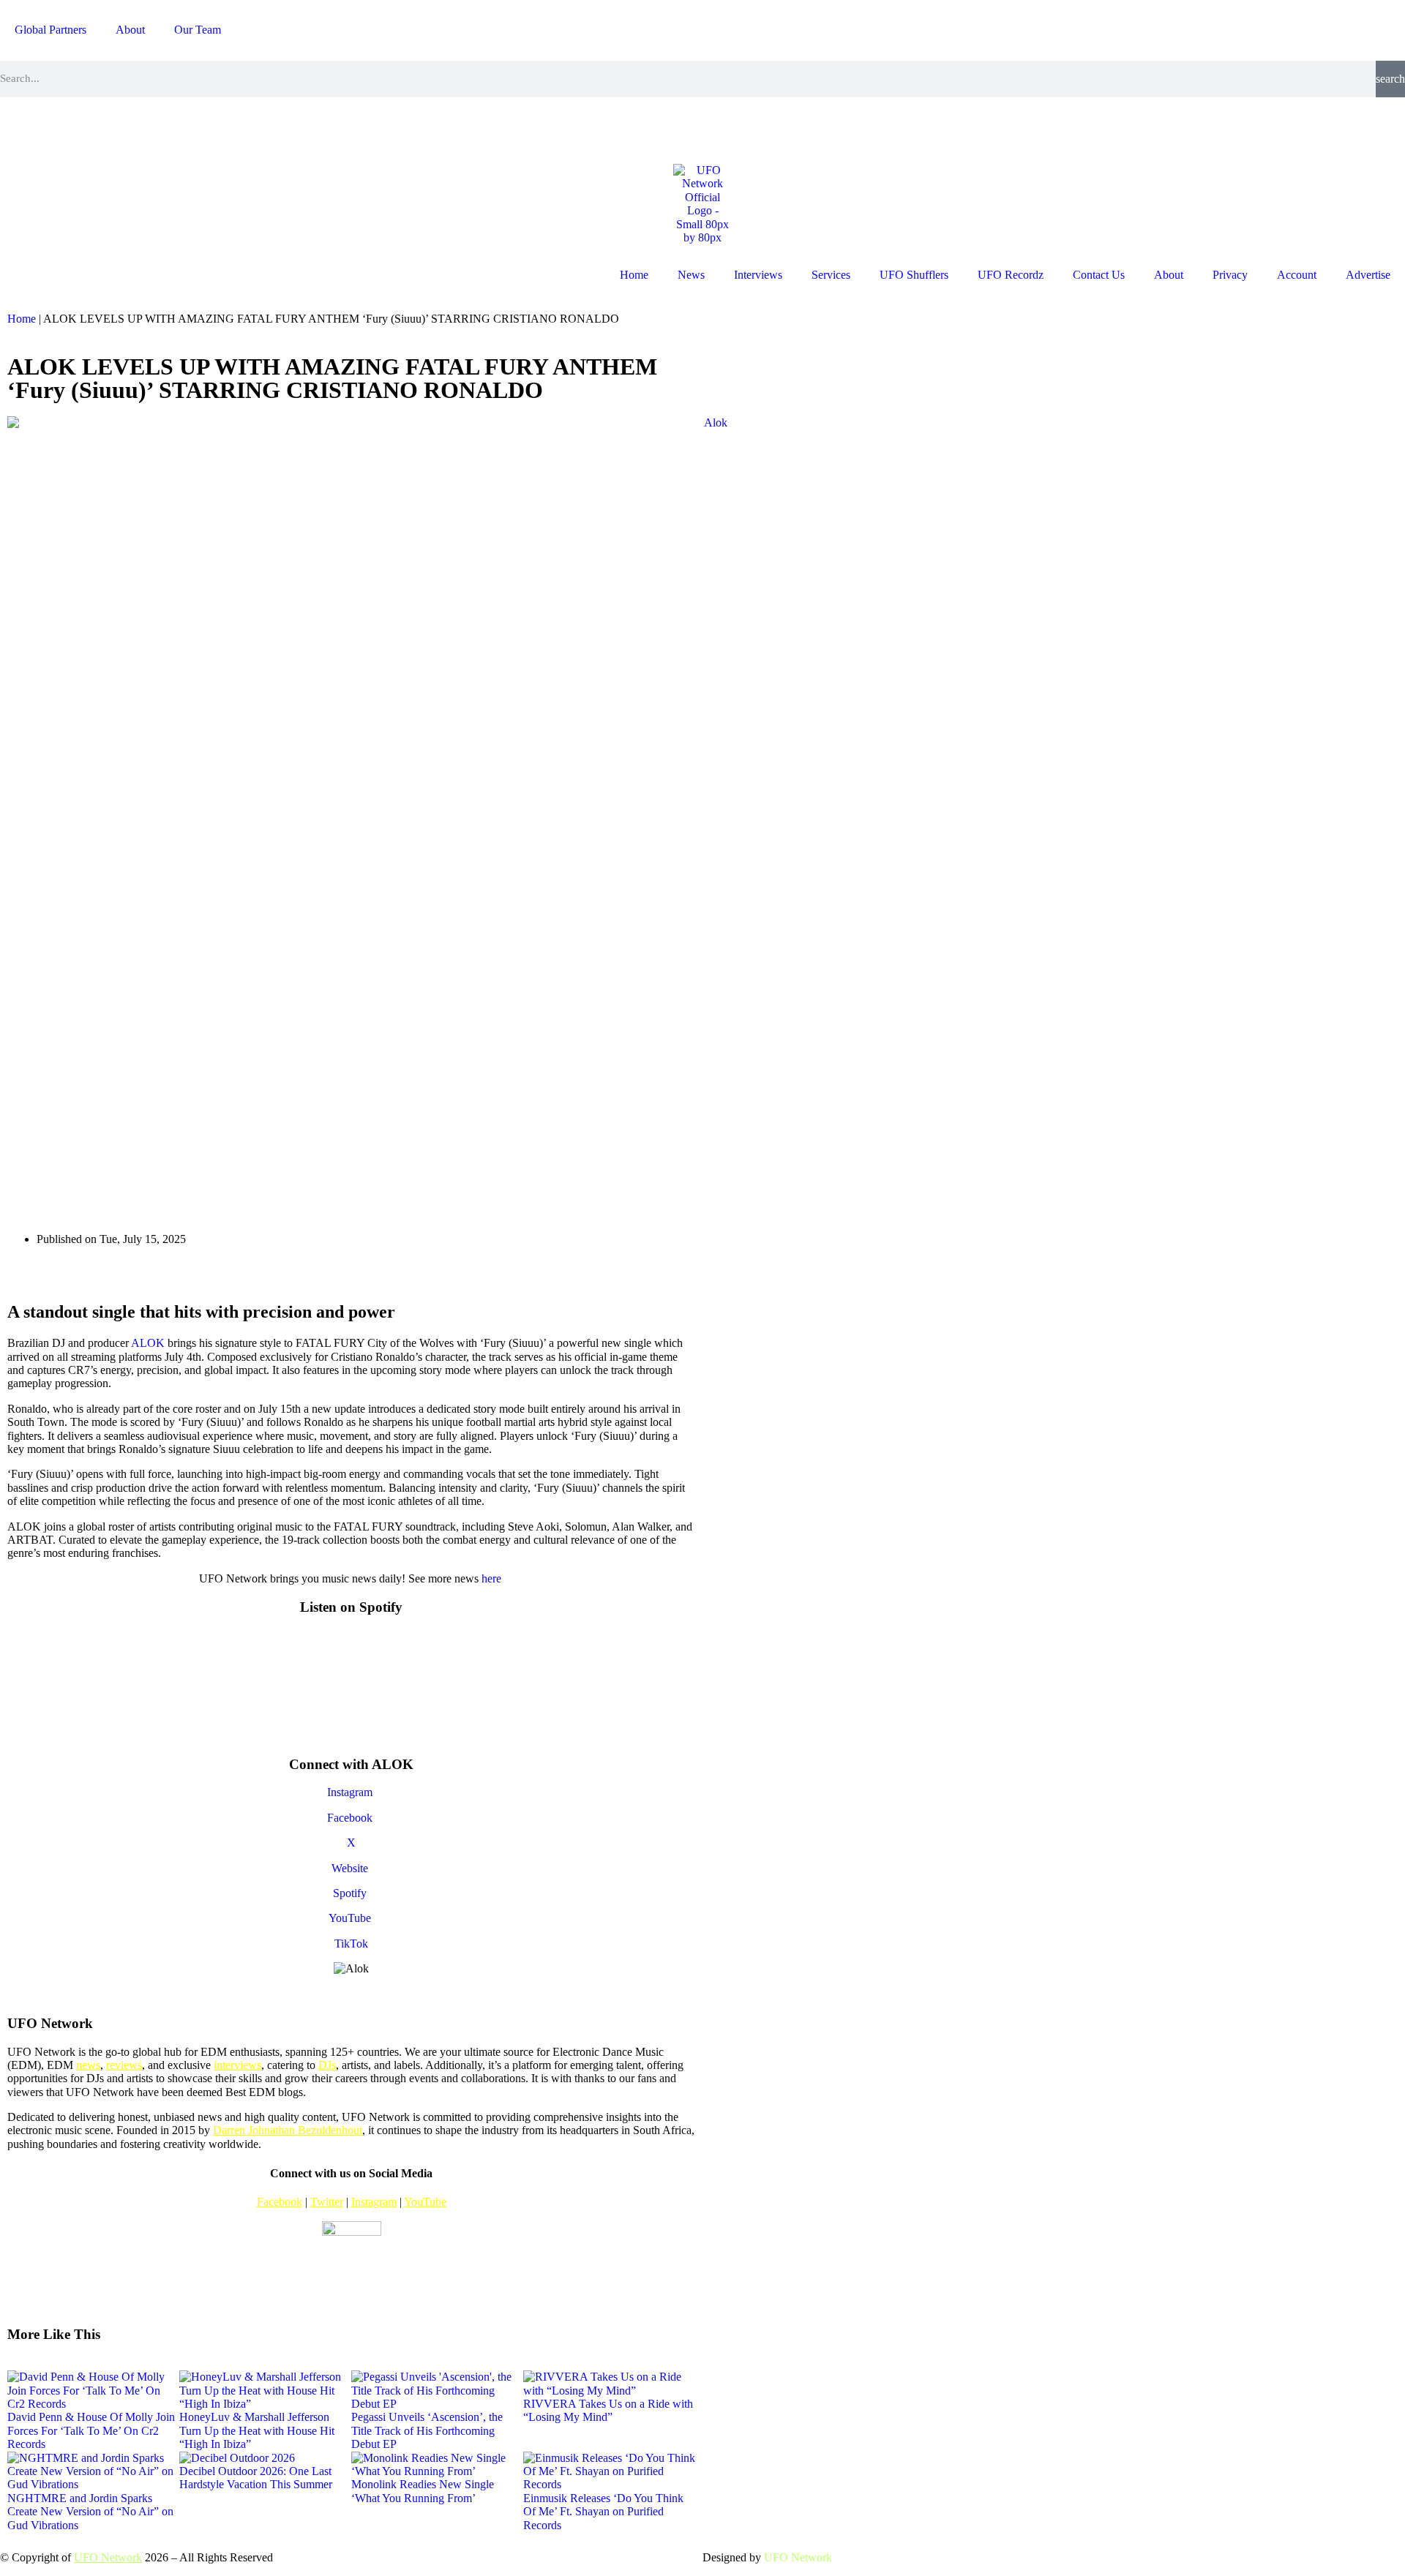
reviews (124, 2065)
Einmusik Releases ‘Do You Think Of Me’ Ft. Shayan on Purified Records (603, 2512)
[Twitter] (97, 129)
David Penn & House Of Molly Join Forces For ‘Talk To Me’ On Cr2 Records (91, 2430)
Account (1297, 275)
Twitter (327, 2202)
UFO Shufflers (914, 275)
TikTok (351, 1944)
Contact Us (1099, 275)
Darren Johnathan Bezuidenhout (288, 2130)
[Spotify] (137, 129)
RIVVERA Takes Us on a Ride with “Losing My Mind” (608, 2410)
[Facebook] (58, 129)
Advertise (1368, 275)
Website (351, 1868)
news (88, 2065)
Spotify (351, 1893)
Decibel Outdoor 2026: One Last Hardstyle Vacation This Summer (256, 2478)
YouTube (351, 1918)
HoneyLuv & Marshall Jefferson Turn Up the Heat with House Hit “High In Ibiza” (257, 2430)
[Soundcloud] (176, 129)
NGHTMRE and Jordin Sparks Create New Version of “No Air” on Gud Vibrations (90, 2512)
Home (634, 275)
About (130, 30)
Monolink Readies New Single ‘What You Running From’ (423, 2491)
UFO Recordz (1011, 275)
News (691, 275)
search (1390, 79)
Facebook (351, 1818)
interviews (237, 2065)
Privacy (1230, 275)
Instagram (351, 1792)
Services (831, 275)
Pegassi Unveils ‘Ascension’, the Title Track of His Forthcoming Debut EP (427, 2430)
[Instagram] (18, 129)
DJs (327, 2065)
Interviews (758, 275)
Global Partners (50, 30)
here (493, 1578)
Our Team (198, 30)
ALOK (148, 1343)
